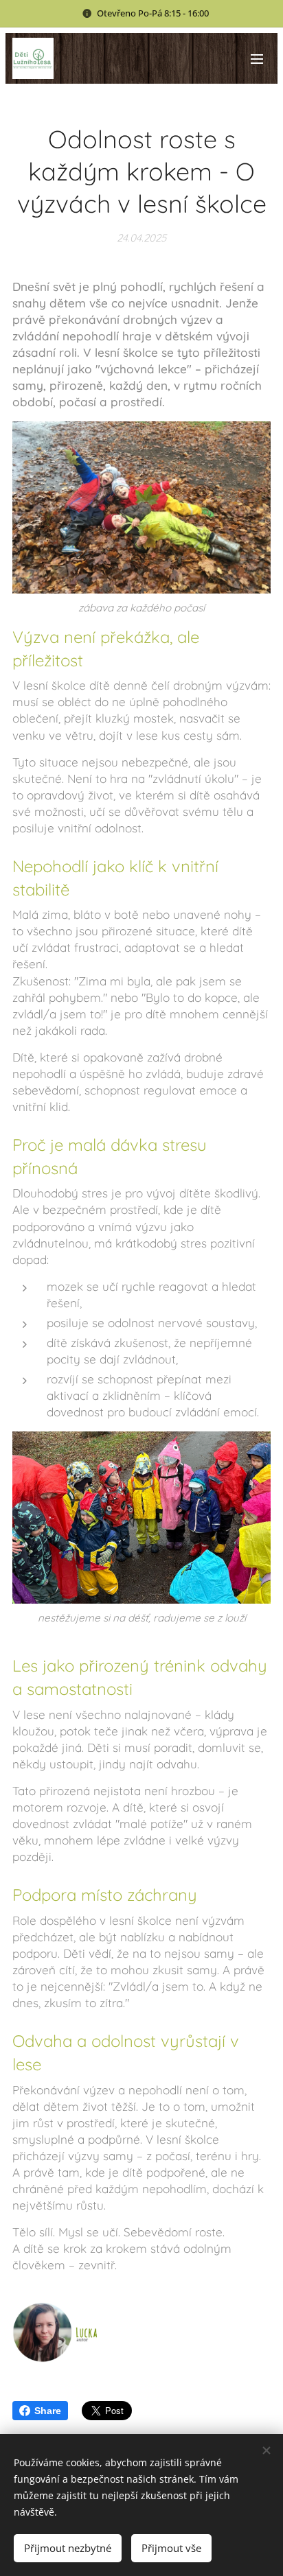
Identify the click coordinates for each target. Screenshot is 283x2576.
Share (48, 2411)
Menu (257, 58)
